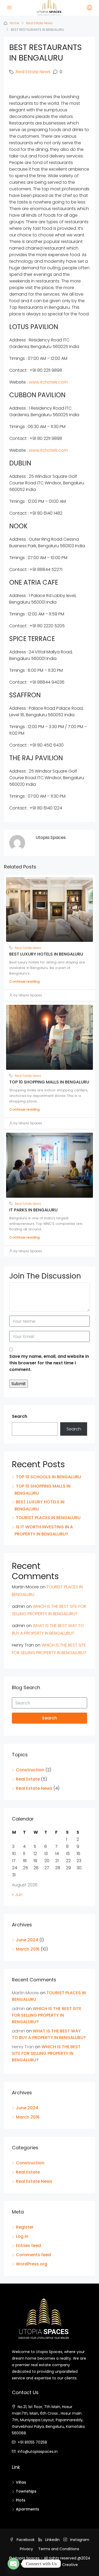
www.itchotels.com (48, 382)
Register (25, 2227)
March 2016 (28, 1949)
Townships (26, 2491)
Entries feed (28, 2246)
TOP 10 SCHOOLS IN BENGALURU (48, 1477)
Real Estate (28, 1779)
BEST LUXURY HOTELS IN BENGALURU (46, 954)
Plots (21, 2500)
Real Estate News (39, 23)
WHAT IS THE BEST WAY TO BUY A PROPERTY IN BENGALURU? (49, 2034)
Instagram (79, 2540)
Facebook (25, 2540)
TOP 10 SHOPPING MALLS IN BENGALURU (49, 1082)
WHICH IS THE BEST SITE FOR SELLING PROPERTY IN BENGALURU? (47, 2015)
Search (20, 1416)
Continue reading (24, 981)
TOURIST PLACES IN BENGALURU (48, 1518)
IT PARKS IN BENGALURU (33, 1210)
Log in (22, 2236)
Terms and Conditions (59, 2549)
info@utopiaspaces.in (38, 2451)
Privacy (26, 2549)
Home (15, 23)
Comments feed (33, 2255)
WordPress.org (32, 2264)
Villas (21, 2482)
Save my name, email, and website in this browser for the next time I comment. (49, 1363)
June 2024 (27, 1940)
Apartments (27, 2509)
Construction (30, 1770)
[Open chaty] (13, 2564)
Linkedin (52, 2540)
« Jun (17, 1895)
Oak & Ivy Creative (61, 2565)
